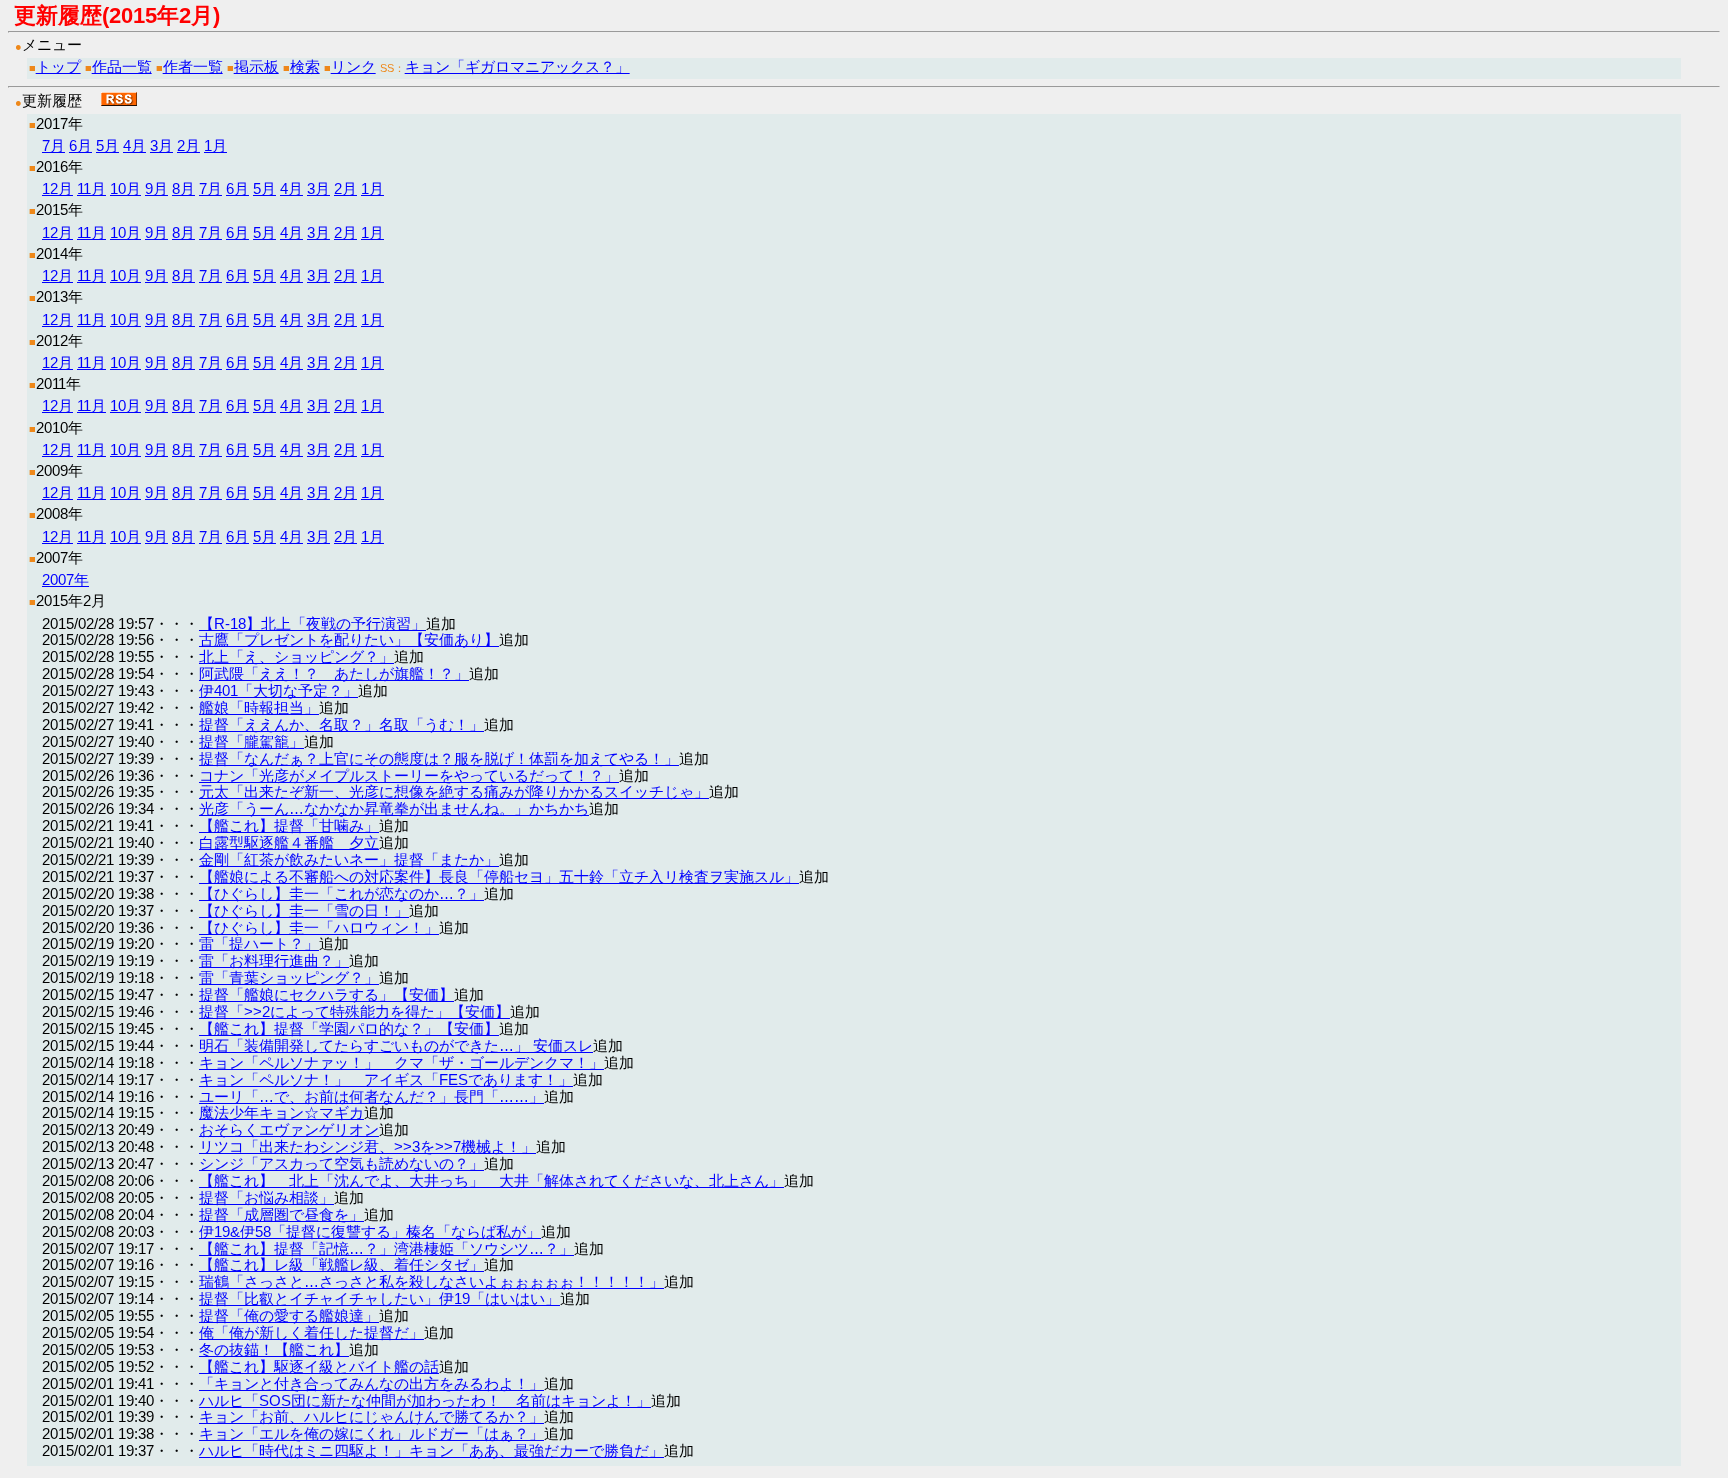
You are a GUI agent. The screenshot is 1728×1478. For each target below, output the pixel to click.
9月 (156, 188)
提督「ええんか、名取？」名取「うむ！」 (341, 724)
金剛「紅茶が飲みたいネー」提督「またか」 (349, 859)
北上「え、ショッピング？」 (296, 656)
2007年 (65, 579)
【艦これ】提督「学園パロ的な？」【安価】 (349, 1028)
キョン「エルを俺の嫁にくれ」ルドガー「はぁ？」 (371, 1433)
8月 (183, 188)
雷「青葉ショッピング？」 (289, 977)
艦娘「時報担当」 (259, 707)
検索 (305, 66)
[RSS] (119, 100)
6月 (80, 145)
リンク (353, 66)
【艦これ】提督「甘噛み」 (289, 825)
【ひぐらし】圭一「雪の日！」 (304, 910)
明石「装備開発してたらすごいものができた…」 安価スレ (396, 1045)
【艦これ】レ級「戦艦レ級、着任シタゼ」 (341, 1264)
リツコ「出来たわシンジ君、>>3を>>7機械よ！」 (367, 1146)
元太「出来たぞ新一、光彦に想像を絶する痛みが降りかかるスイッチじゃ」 (454, 791)
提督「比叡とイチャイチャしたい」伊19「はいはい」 (379, 1298)
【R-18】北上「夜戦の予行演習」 (312, 623)
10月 (125, 188)
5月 (107, 145)
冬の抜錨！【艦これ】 (274, 1349)
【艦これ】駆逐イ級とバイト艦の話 (319, 1366)
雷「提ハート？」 (259, 943)
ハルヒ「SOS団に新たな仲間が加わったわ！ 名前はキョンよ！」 (425, 1400)
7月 (53, 145)
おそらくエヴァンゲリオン (289, 1129)
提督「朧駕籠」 (251, 741)
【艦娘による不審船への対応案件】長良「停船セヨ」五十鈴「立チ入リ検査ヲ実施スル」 (499, 876)
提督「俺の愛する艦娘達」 (289, 1315)
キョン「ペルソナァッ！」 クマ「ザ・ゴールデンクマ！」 (401, 1062)
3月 (161, 145)
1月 (215, 145)
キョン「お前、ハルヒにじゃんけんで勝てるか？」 (371, 1416)
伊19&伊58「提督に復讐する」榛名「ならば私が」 (370, 1231)
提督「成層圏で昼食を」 (281, 1214)
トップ (58, 66)
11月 (91, 188)
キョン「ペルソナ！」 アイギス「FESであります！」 (386, 1079)
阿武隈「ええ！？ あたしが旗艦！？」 (334, 673)
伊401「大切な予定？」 (278, 690)
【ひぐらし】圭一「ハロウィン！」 (319, 927)
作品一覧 (122, 66)
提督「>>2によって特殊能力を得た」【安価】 (354, 1011)
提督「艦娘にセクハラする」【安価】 (326, 994)
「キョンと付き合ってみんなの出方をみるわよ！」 (371, 1383)
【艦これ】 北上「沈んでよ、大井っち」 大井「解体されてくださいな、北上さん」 (491, 1180)
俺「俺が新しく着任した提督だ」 (311, 1332)
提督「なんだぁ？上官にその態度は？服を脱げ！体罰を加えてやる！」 (439, 758)
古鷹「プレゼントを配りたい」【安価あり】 (349, 639)
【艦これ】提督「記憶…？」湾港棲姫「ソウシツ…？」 (386, 1248)
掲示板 (256, 66)
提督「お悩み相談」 (266, 1197)
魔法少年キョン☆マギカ (281, 1112)
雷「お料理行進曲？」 (274, 960)
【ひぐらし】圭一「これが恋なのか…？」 (341, 893)
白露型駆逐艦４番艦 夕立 (289, 842)
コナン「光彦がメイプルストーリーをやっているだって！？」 (409, 775)
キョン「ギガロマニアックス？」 (517, 66)
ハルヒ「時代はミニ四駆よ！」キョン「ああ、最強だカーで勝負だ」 (431, 1450)
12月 (57, 188)
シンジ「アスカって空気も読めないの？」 (341, 1163)
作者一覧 (193, 66)
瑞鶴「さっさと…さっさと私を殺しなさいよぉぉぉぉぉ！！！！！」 (431, 1281)
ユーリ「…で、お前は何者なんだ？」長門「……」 (371, 1096)
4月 (134, 145)
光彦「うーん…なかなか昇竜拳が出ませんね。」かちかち (394, 808)
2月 (188, 145)
